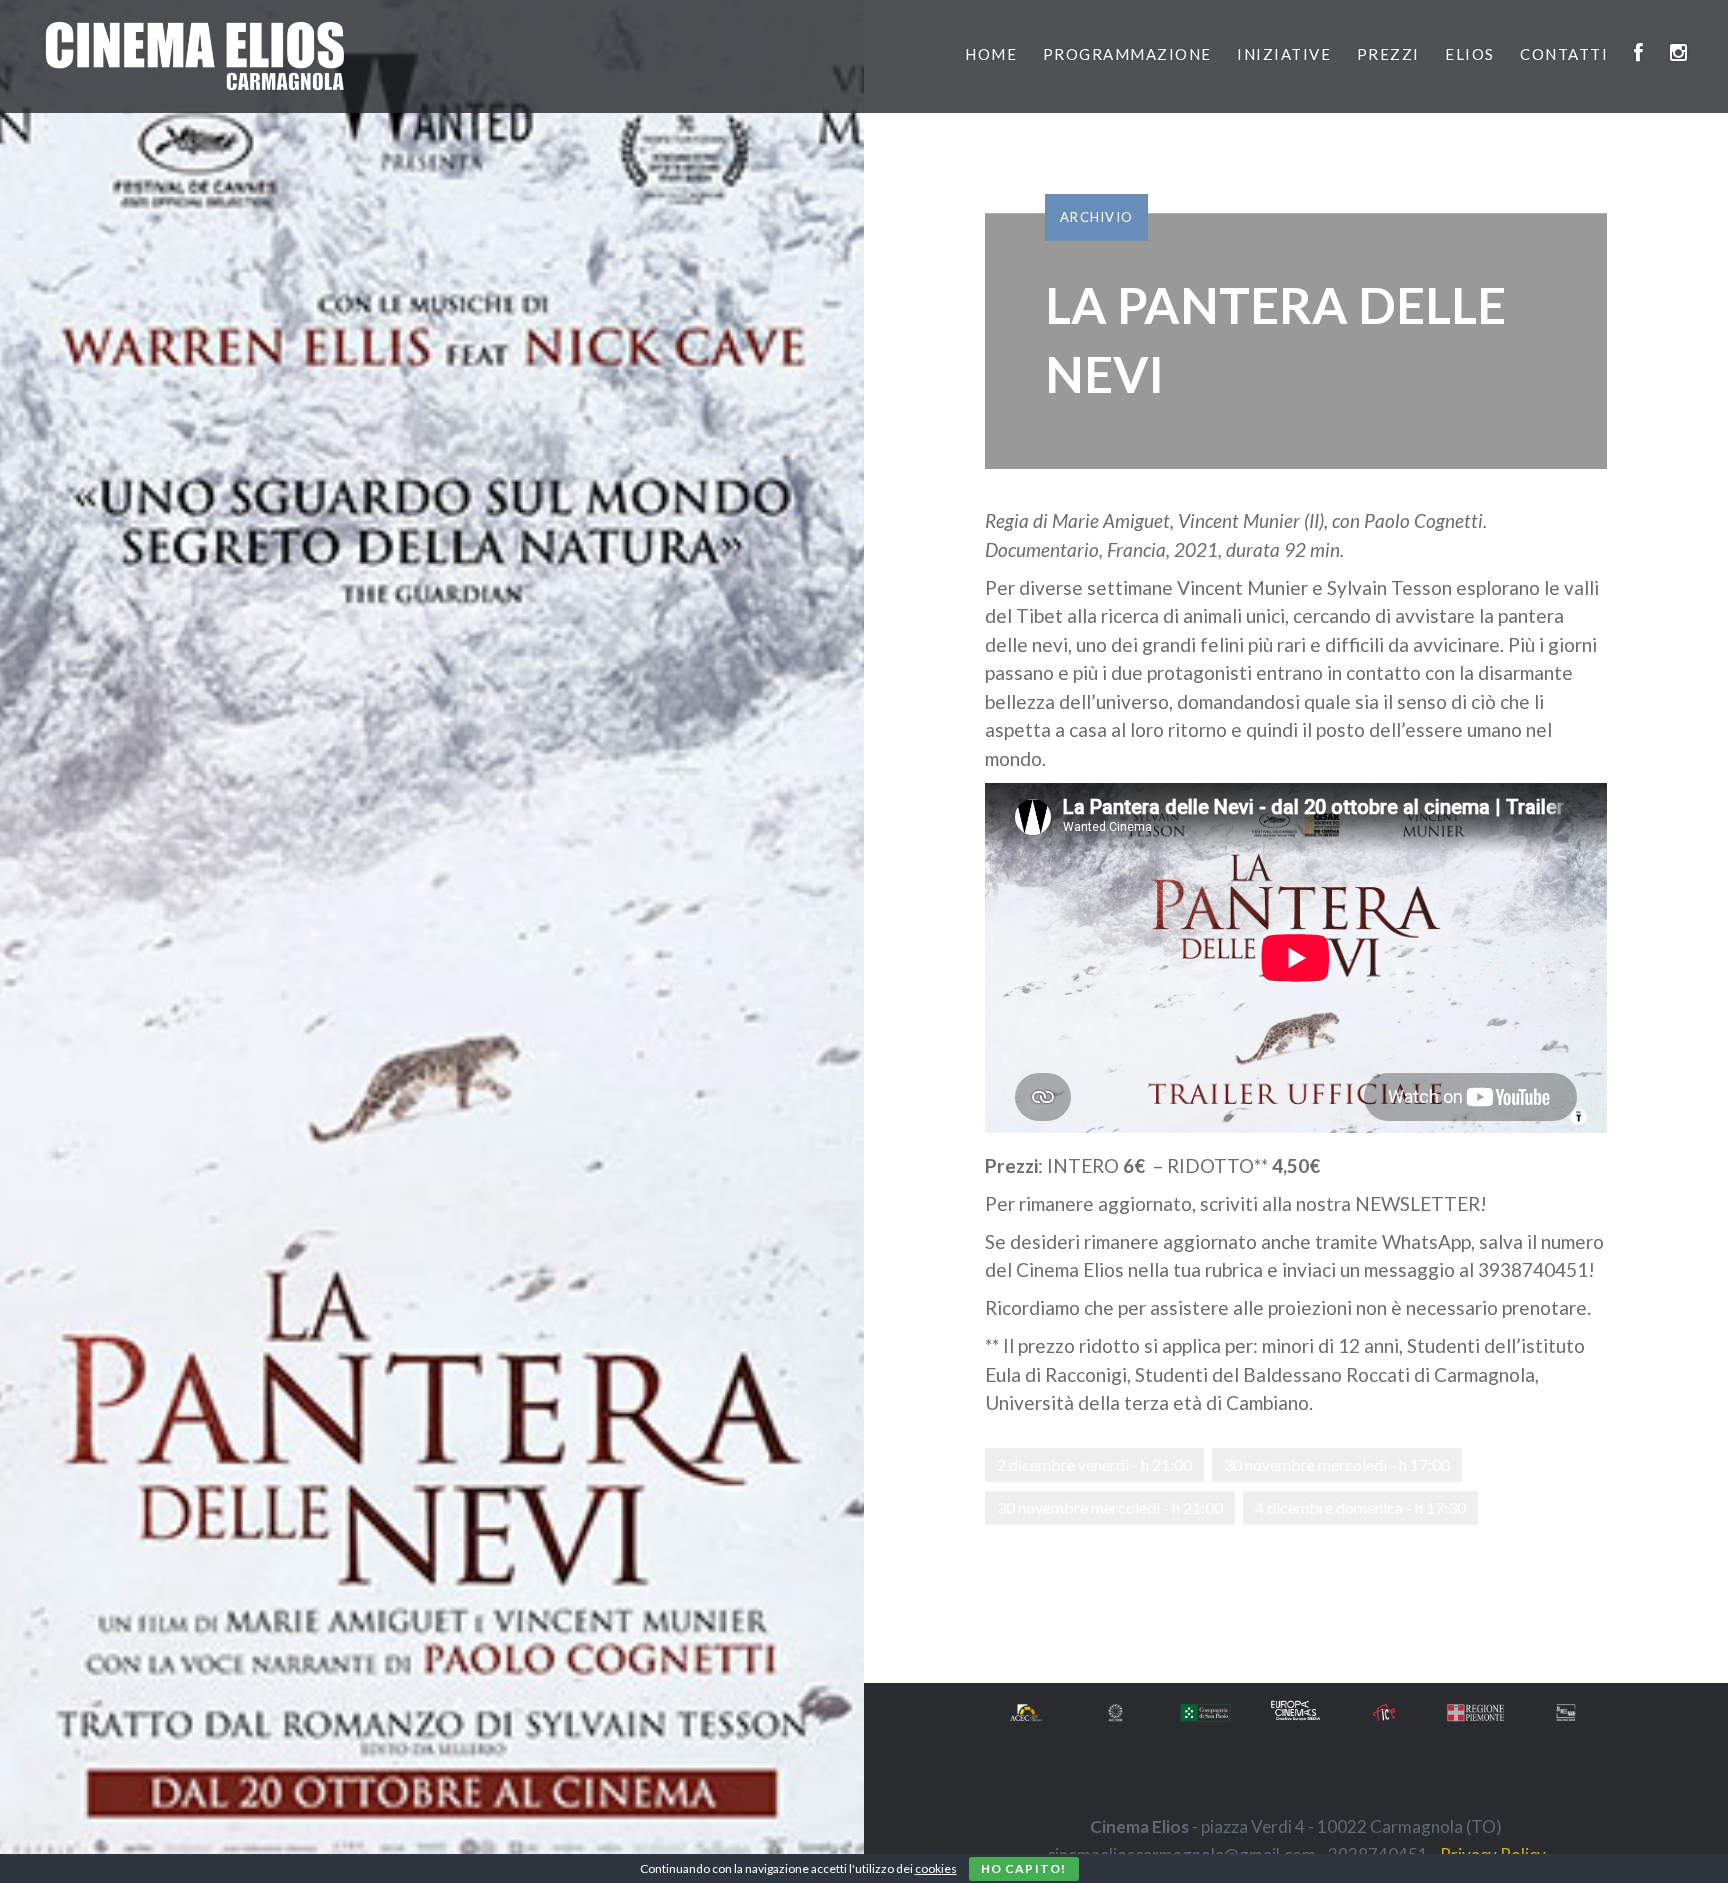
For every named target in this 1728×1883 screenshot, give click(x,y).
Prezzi (1388, 54)
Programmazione (1127, 54)
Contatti (1564, 54)
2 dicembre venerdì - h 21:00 (1094, 1464)
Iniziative (1284, 54)
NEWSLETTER (1417, 1203)
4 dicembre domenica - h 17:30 (1360, 1507)
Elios (1470, 54)
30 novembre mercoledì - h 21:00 (1110, 1507)
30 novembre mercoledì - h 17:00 (1337, 1464)
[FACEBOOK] (1639, 54)
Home (991, 54)
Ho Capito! (1024, 1868)
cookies (936, 1868)
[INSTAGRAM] (1679, 54)
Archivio (1096, 217)
